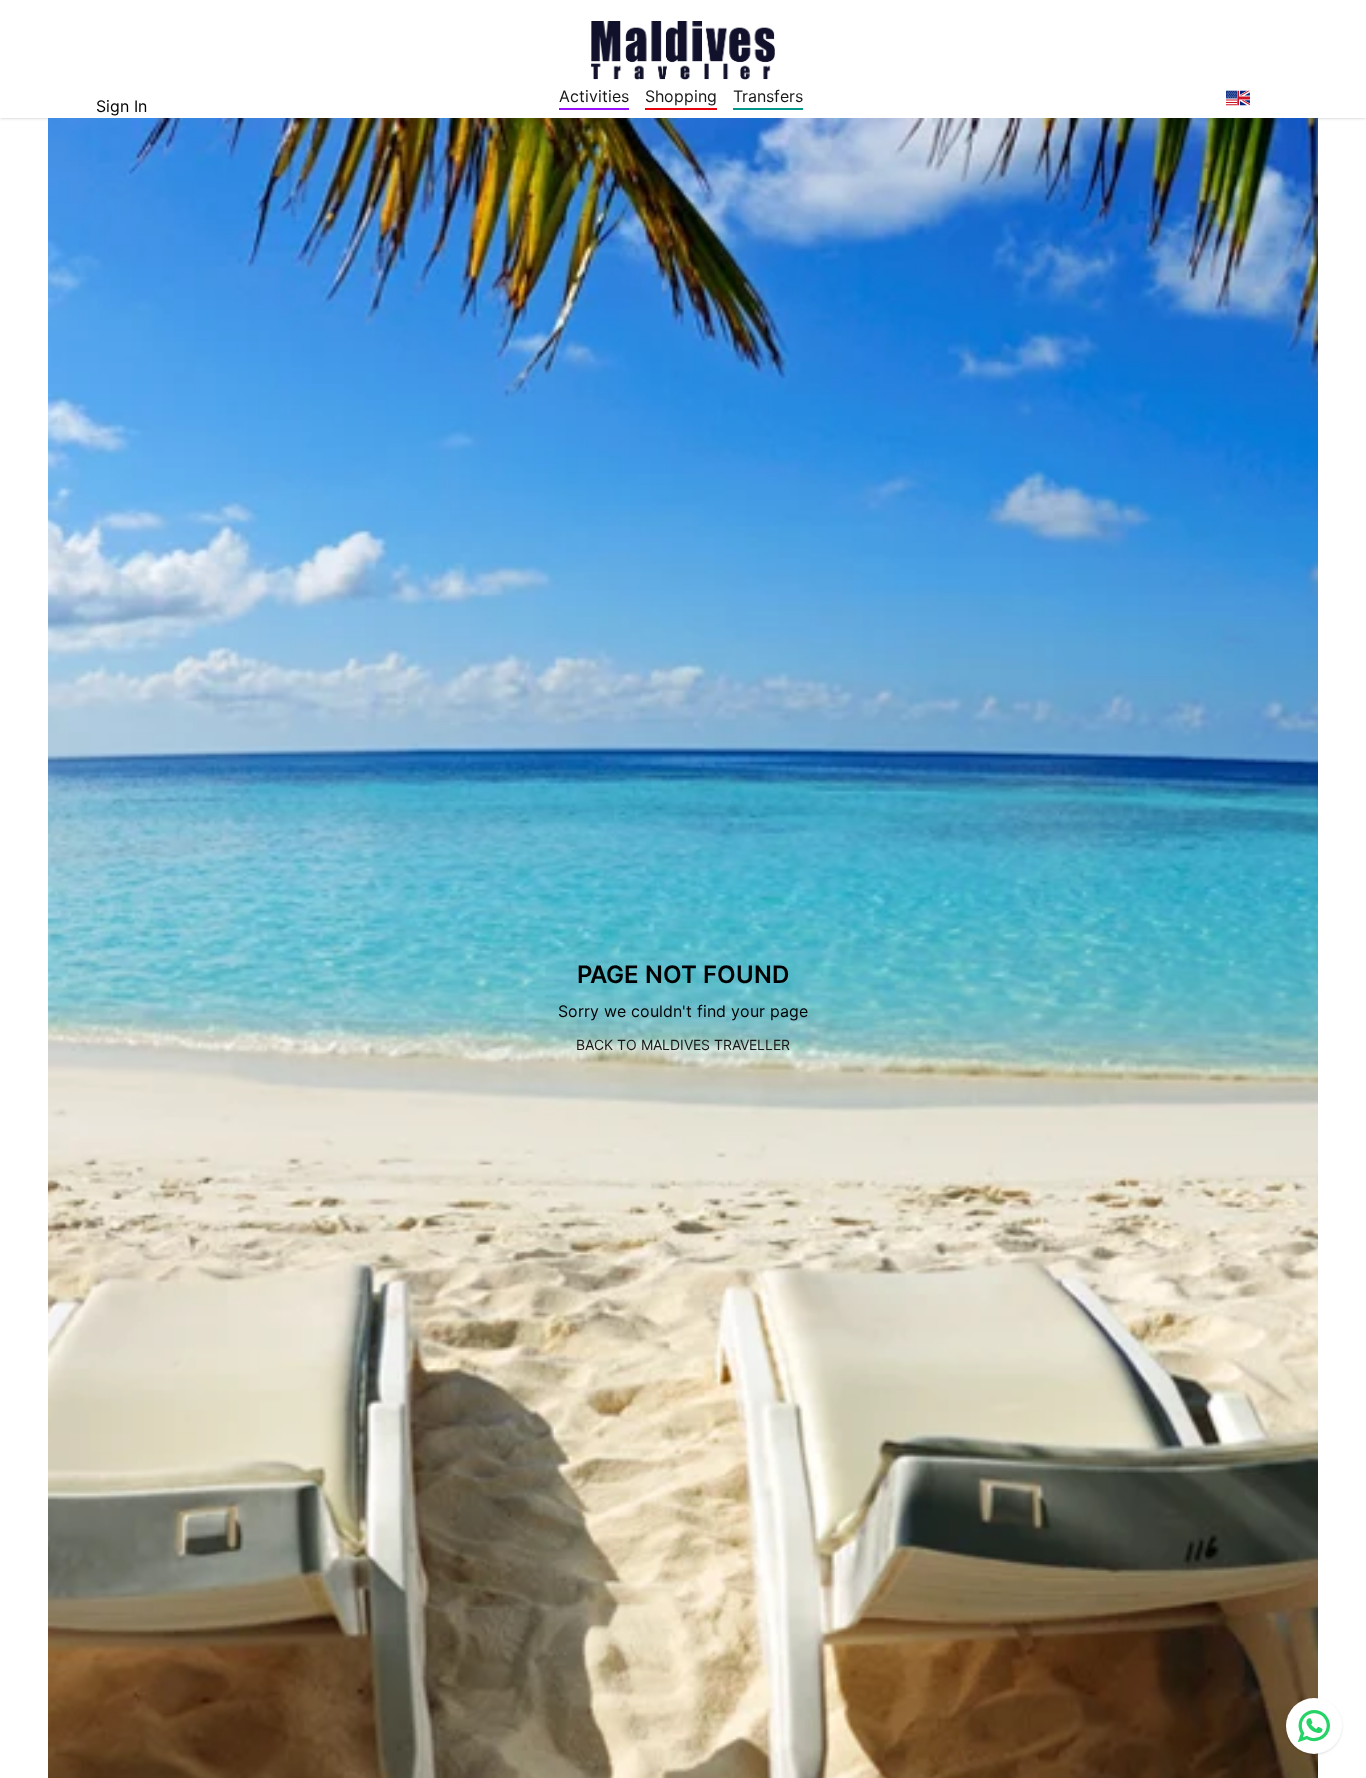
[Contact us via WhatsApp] (1314, 1726)
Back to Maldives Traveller (683, 1044)
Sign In (121, 106)
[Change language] (1238, 98)
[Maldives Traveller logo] (683, 48)
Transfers (768, 96)
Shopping (681, 96)
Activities (594, 96)
